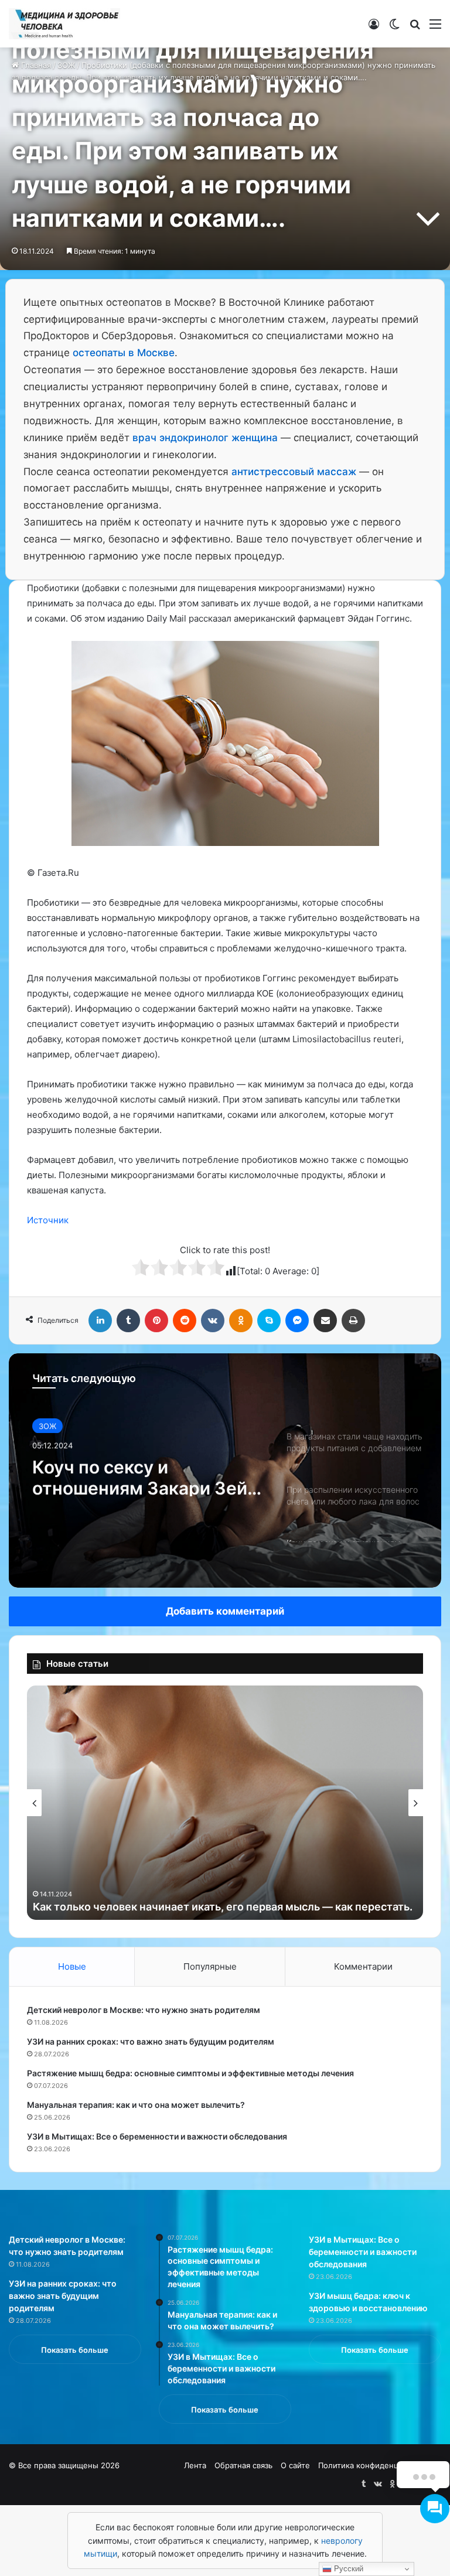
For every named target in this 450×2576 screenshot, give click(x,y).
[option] (225, 1470)
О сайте (295, 2465)
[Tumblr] (128, 1321)
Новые (72, 1966)
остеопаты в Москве (124, 353)
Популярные (210, 1966)
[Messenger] (297, 1321)
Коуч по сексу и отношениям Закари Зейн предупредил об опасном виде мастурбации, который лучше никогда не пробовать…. (145, 1475)
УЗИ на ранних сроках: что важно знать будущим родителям (151, 2041)
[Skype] (269, 1321)
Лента (195, 2465)
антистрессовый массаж (294, 472)
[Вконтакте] (213, 1321)
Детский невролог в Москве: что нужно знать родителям (144, 2010)
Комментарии (363, 1966)
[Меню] (435, 28)
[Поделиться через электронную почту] (325, 1321)
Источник (48, 1220)
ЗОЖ (47, 1425)
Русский (347, 2569)
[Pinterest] (156, 1321)
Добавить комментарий (225, 1611)
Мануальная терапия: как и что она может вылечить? (136, 2105)
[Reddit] (185, 1321)
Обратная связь (243, 2465)
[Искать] (415, 28)
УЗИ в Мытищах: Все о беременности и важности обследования (157, 2136)
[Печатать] (353, 1321)
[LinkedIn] (100, 1321)
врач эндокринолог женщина (205, 438)
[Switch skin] (394, 28)
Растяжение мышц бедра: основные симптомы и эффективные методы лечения (190, 2073)
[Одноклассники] (241, 1321)
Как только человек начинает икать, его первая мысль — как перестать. (223, 1907)
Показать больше (75, 2350)
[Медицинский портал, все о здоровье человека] (64, 24)
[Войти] (374, 28)
